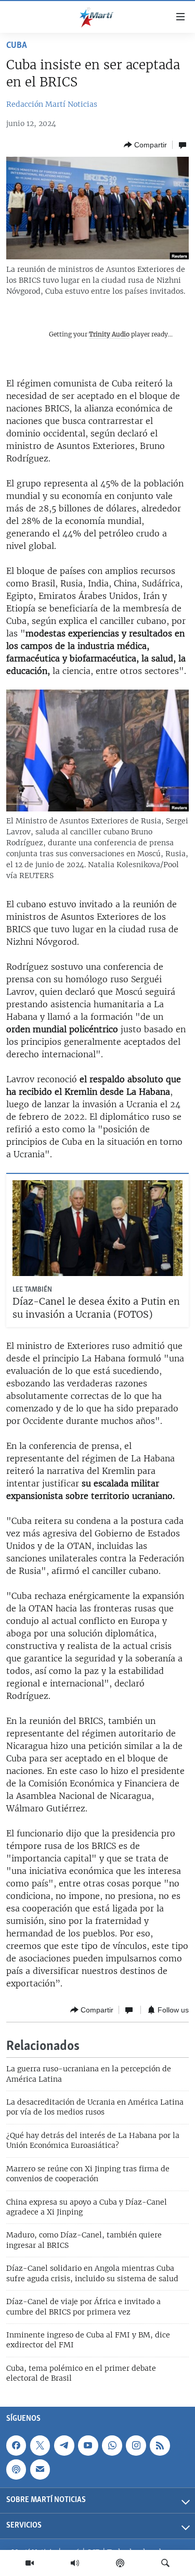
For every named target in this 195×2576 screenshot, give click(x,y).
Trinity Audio (109, 334)
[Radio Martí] (75, 2563)
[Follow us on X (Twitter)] (40, 2445)
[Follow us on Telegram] (64, 2445)
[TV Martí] (30, 2563)
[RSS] (160, 2445)
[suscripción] (40, 2469)
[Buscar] (165, 2563)
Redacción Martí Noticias (52, 104)
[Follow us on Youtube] (88, 2445)
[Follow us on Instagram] (136, 2445)
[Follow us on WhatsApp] (112, 2445)
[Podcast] (120, 2563)
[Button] (145, 145)
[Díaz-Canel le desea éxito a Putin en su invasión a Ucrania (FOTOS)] (97, 1228)
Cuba (17, 46)
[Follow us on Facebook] (16, 2445)
